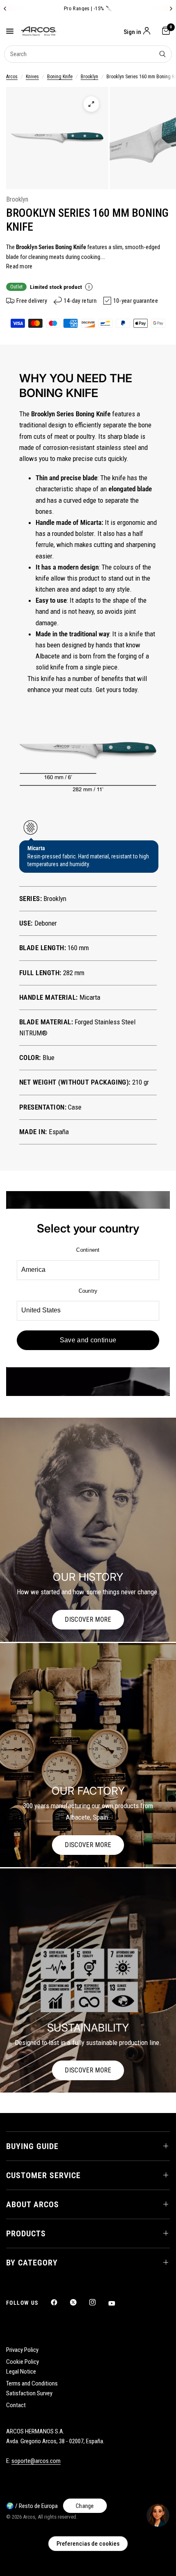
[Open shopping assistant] (158, 2515)
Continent (88, 1250)
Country (88, 1291)
